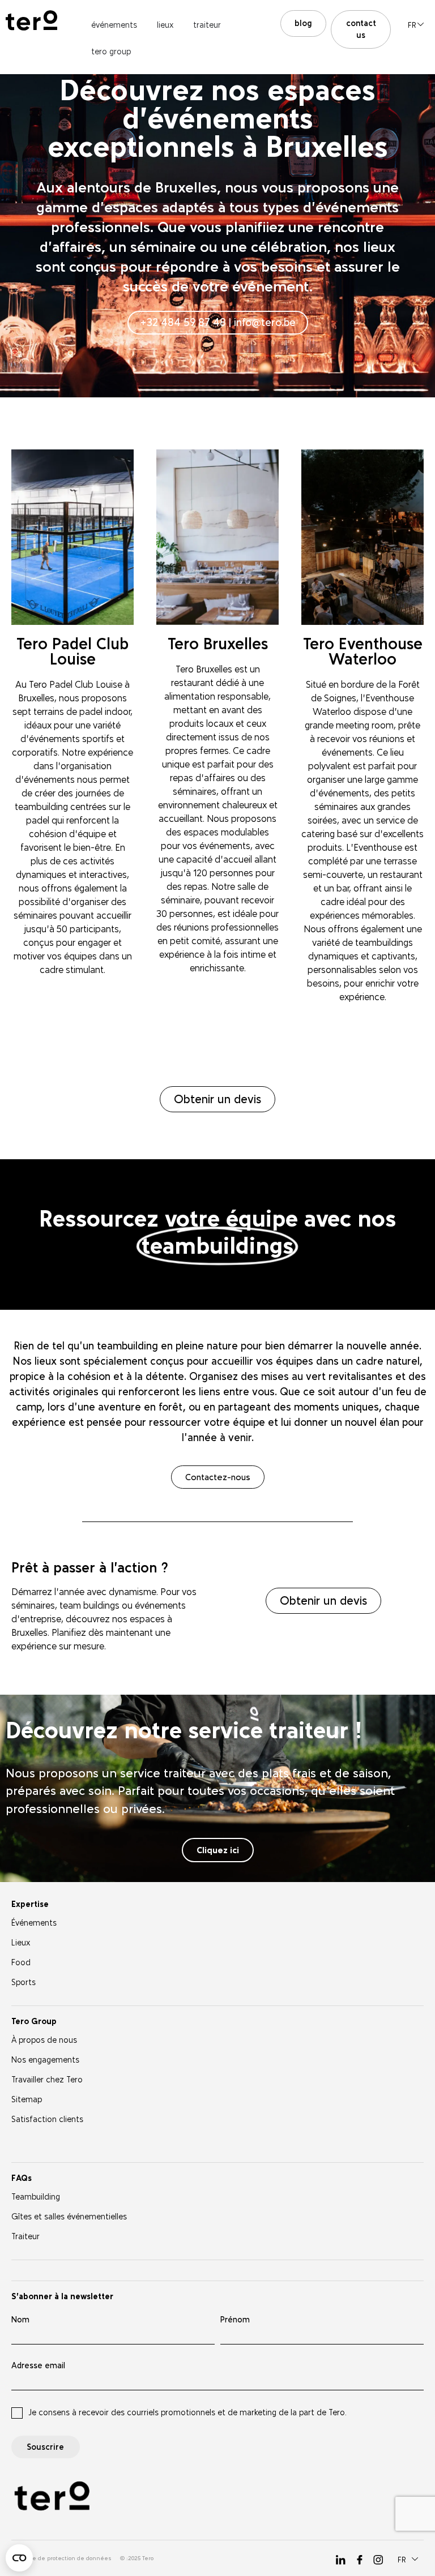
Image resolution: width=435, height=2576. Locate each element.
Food (21, 1963)
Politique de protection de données (61, 2558)
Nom (20, 2320)
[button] (416, 24)
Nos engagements (45, 2060)
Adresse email (38, 2366)
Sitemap (27, 2100)
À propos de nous (44, 2040)
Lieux (21, 1943)
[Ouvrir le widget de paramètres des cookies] (19, 2558)
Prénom (235, 2320)
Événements (34, 1923)
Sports (24, 1983)
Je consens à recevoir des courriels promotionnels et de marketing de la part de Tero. (187, 2413)
